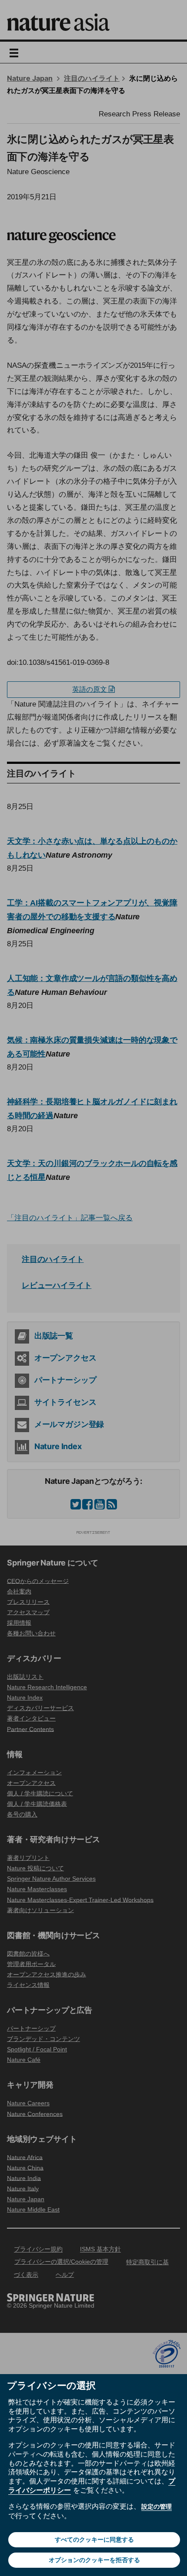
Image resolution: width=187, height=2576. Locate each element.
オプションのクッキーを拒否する (94, 2560)
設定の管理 (157, 2507)
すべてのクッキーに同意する (94, 2540)
